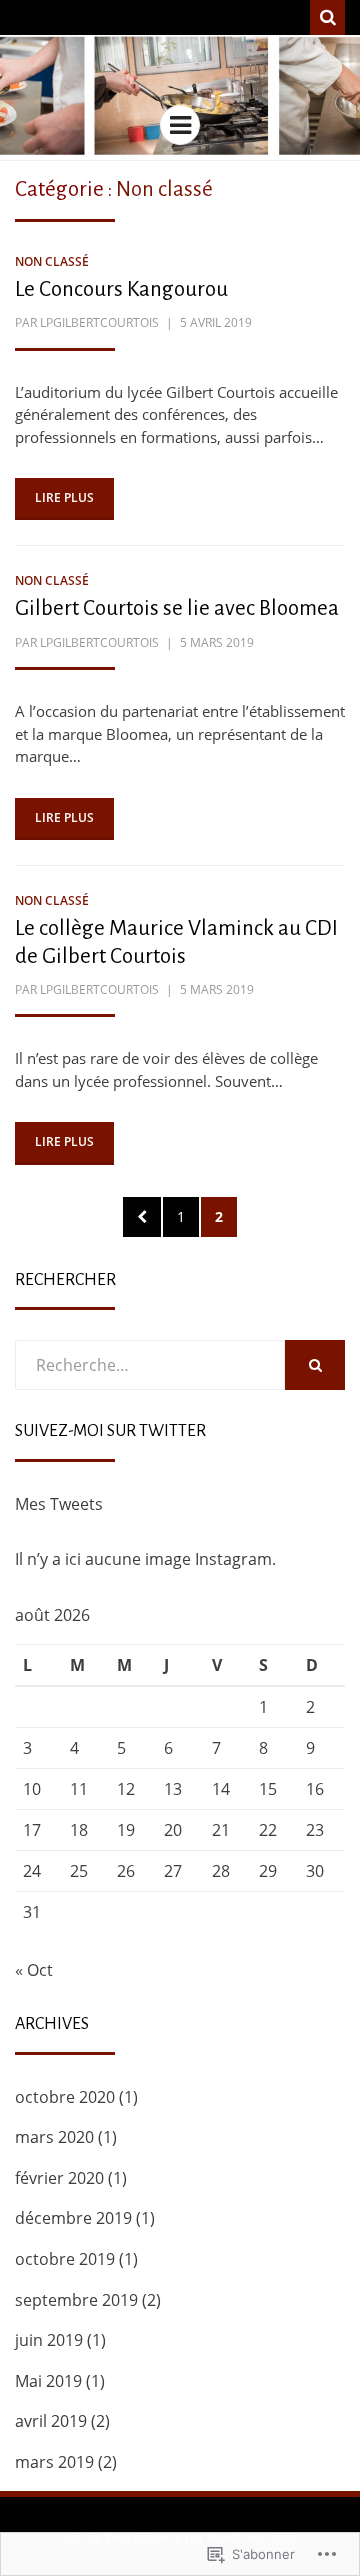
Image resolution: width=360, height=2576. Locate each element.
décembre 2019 (73, 2218)
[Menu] (180, 125)
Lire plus (64, 497)
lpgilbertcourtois (99, 322)
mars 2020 (54, 2137)
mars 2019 (54, 2462)
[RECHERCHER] (315, 1365)
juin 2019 (49, 2340)
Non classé (52, 261)
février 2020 (59, 2178)
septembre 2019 (76, 2300)
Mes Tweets (59, 1504)
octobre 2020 (65, 2097)
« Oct (34, 1970)
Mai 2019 (48, 2381)
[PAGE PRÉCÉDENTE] (142, 1217)
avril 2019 (51, 2421)
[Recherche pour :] (150, 1365)
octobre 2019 (65, 2259)
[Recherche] (327, 17)
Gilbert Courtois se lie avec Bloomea (177, 608)
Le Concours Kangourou (121, 289)
